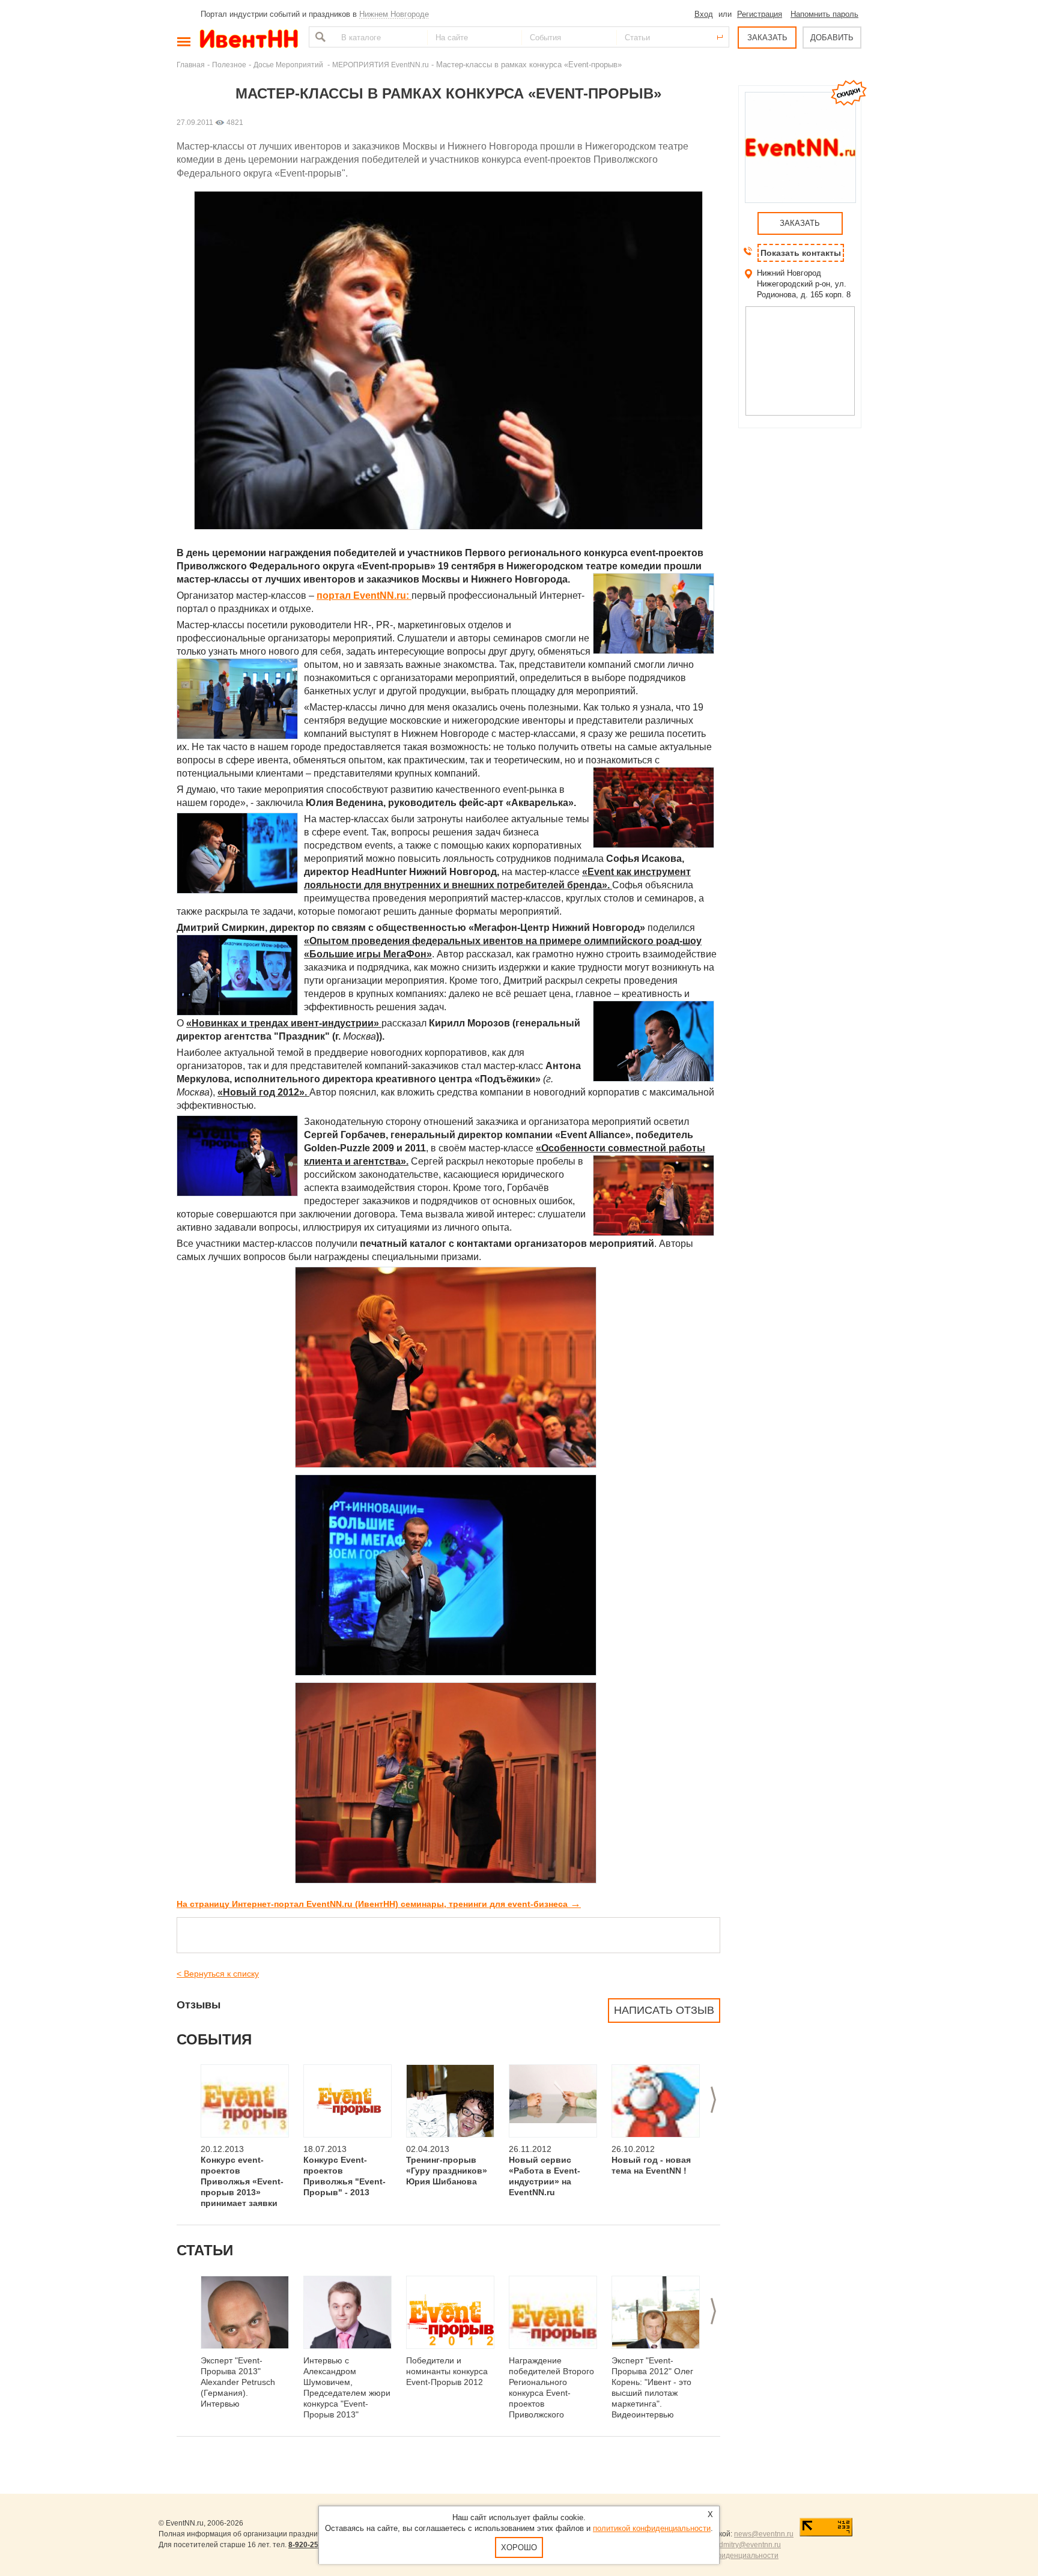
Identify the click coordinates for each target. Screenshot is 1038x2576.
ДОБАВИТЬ (832, 38)
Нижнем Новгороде (394, 14)
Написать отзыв (664, 2010)
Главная (191, 65)
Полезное (229, 65)
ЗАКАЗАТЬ (767, 38)
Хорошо (519, 2547)
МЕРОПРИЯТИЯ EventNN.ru (381, 65)
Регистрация (760, 14)
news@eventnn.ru (764, 2534)
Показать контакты (801, 253)
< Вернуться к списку (218, 1974)
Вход (704, 14)
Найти (319, 37)
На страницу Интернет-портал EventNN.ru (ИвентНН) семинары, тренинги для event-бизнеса (379, 1904)
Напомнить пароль (824, 14)
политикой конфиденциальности (652, 2528)
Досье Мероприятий (289, 65)
